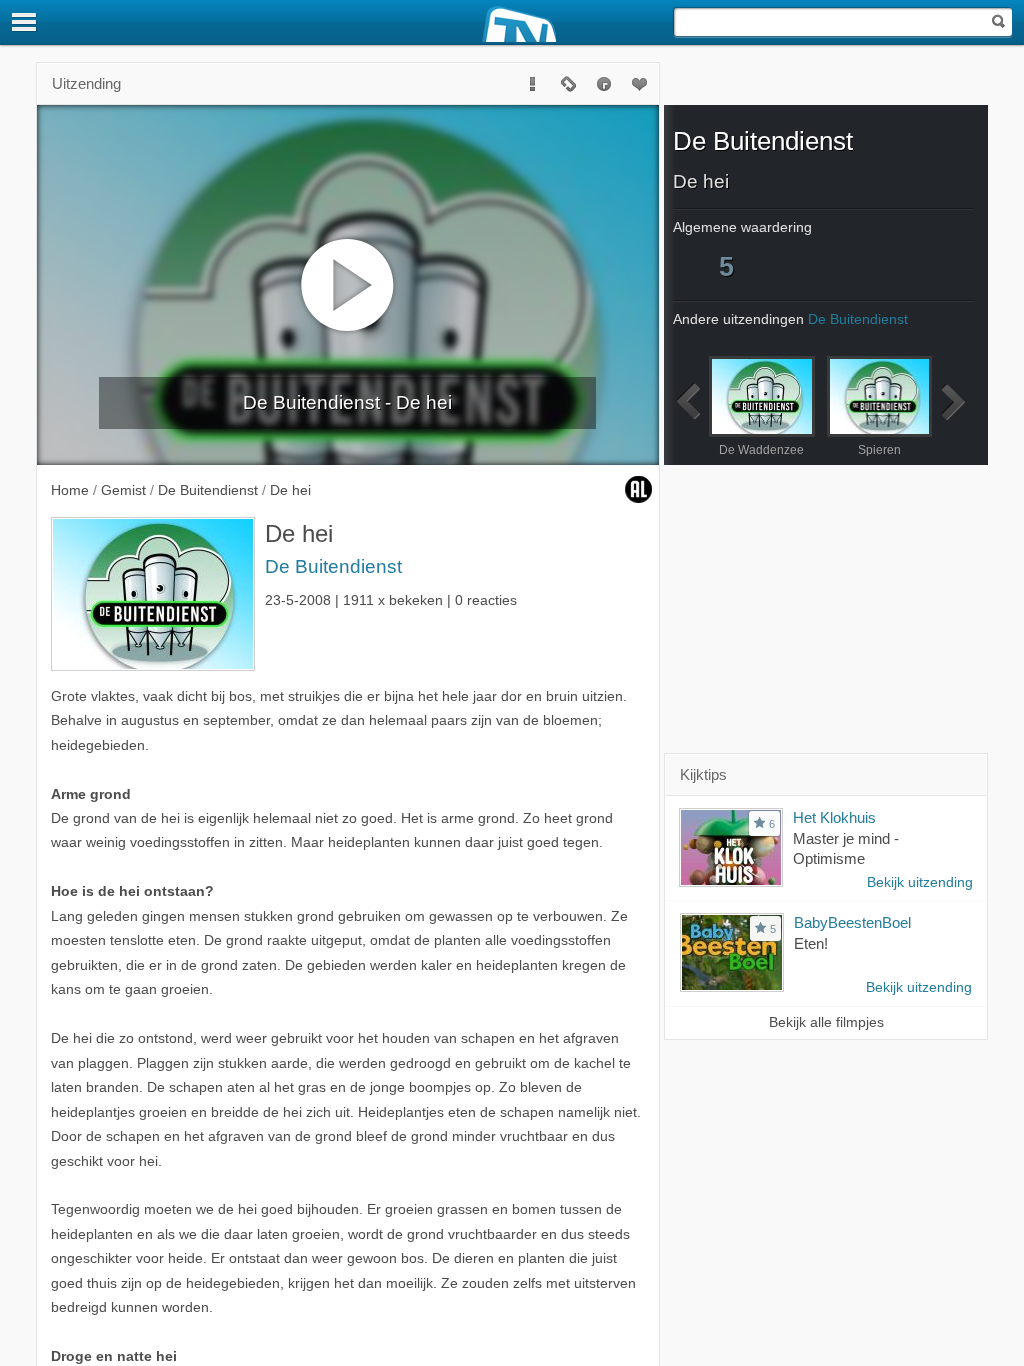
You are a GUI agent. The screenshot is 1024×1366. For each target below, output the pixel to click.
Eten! (811, 943)
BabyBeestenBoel (852, 922)
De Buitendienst (333, 566)
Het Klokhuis (834, 817)
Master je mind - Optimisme (846, 849)
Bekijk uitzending (920, 882)
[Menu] (25, 22)
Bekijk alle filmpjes (826, 1022)
